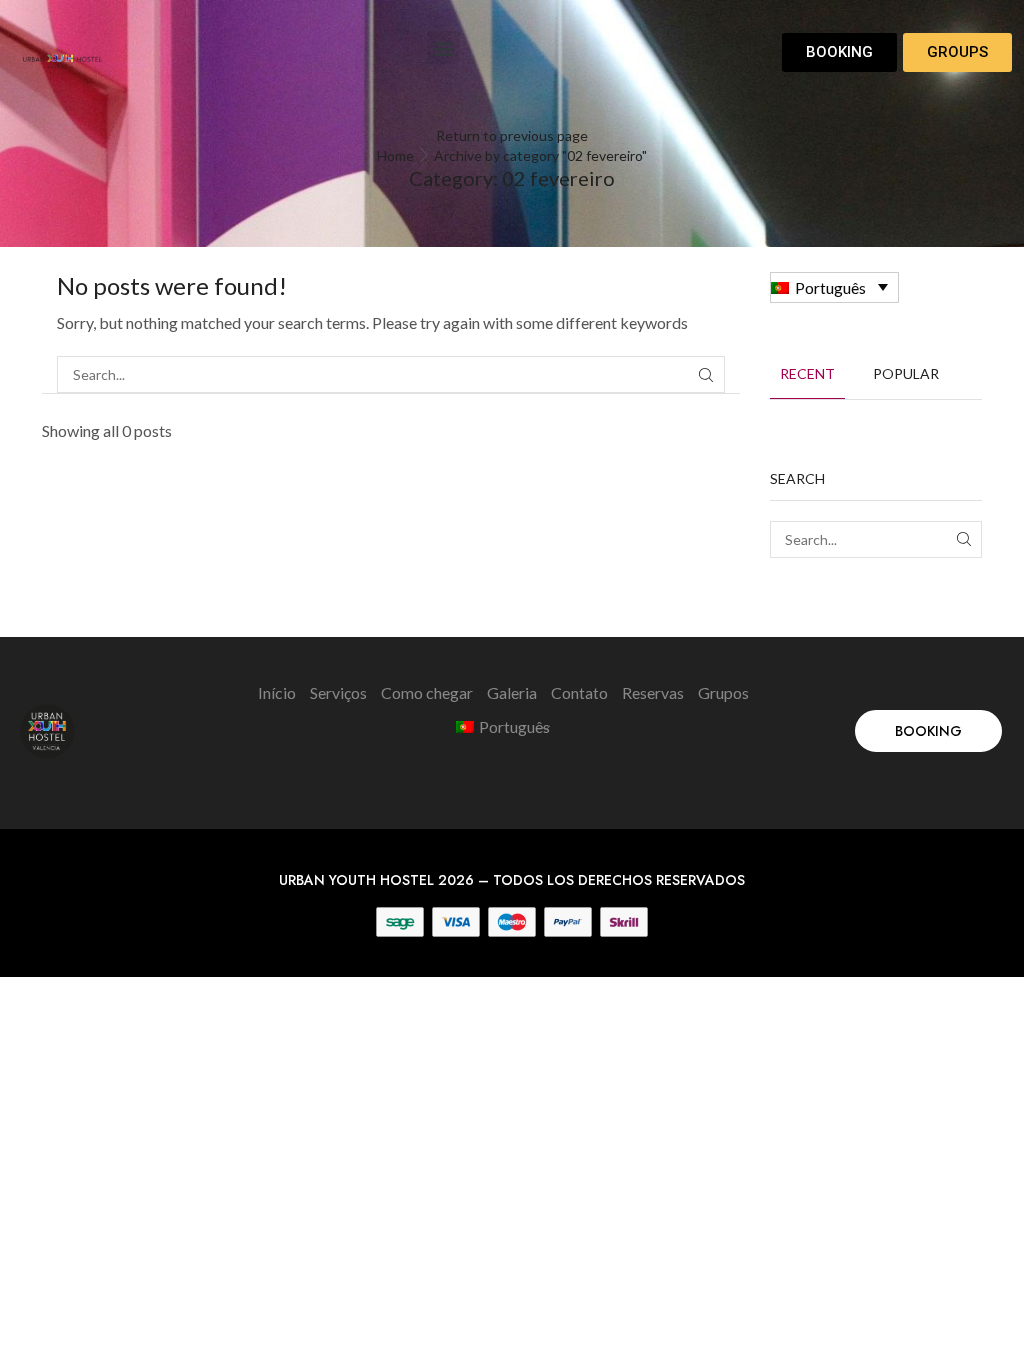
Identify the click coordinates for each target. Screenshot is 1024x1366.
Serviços (338, 692)
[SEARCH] (706, 374)
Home (395, 155)
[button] (443, 47)
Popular (906, 373)
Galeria (512, 692)
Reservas (653, 692)
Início (277, 692)
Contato (579, 692)
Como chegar (427, 692)
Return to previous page (512, 135)
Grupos (723, 692)
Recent (807, 373)
